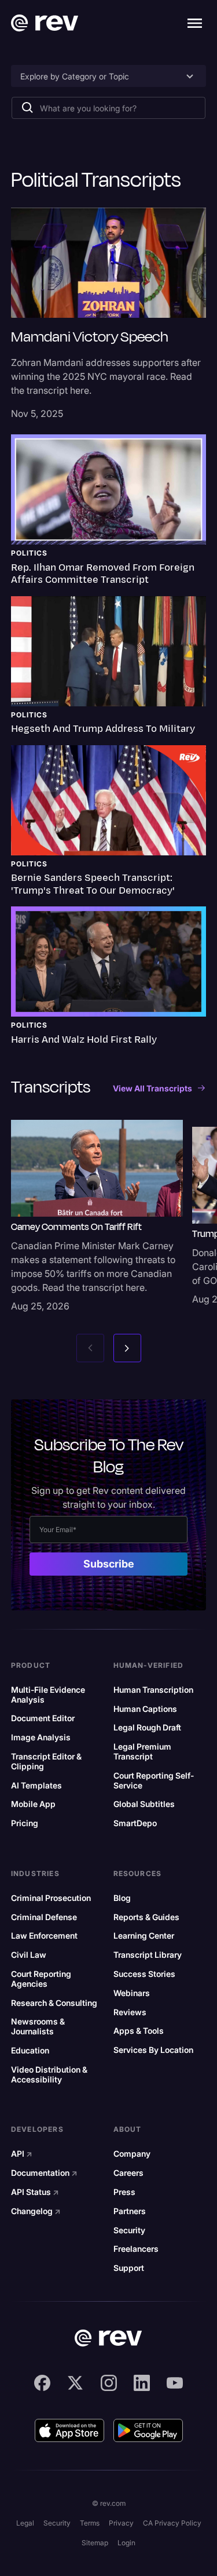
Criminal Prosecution (51, 1898)
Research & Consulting (54, 2003)
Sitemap (95, 2543)
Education (30, 2051)
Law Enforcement (44, 1936)
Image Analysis (41, 1737)
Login (126, 2543)
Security (129, 2230)
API (22, 2154)
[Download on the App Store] (69, 2430)
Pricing (25, 1823)
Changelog (36, 2211)
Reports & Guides (146, 1917)
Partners (130, 2211)
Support (129, 2268)
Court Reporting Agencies (41, 1979)
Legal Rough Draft (147, 1728)
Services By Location (153, 2050)
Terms (90, 2523)
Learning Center (144, 1936)
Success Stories (144, 1974)
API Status (35, 2192)
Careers (128, 2173)
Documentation (44, 2173)
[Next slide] (127, 1348)
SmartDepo (135, 1823)
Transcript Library (148, 1955)
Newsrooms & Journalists (38, 2027)
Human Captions (145, 1709)
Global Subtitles (144, 1804)
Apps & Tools (139, 2031)
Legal (25, 2523)
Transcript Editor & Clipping (46, 1762)
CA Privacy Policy (172, 2523)
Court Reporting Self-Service (154, 1781)
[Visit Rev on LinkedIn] (142, 2383)
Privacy (121, 2523)
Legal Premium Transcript (142, 1752)
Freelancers (136, 2249)
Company (132, 2154)
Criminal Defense (44, 1917)
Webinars (132, 1993)
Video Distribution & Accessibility (49, 2075)
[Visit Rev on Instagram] (109, 2383)
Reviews (130, 2012)
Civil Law (29, 1955)
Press (124, 2192)
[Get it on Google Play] (148, 2430)
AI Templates (36, 1786)
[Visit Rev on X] (75, 2383)
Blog (122, 1898)
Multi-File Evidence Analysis (48, 1695)
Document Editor (43, 1718)
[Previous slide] (90, 1348)
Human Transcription (153, 1690)
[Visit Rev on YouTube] (175, 2383)
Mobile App (33, 1804)
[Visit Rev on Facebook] (42, 2383)
